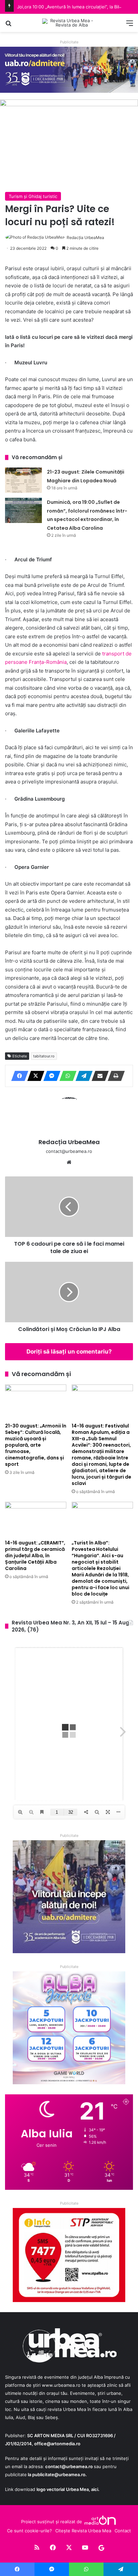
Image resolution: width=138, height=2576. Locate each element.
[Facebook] (18, 1076)
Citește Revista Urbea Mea (83, 2531)
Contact (123, 2531)
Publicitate (69, 42)
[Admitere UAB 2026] (69, 69)
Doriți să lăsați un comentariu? (69, 1352)
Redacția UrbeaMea (85, 237)
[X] (34, 1076)
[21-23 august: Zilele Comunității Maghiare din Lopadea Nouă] (23, 480)
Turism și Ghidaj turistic (33, 196)
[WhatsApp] (66, 1076)
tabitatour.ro (44, 1056)
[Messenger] (50, 1076)
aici (95, 2489)
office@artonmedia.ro (57, 2444)
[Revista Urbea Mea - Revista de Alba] (69, 23)
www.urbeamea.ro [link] (61, 2385)
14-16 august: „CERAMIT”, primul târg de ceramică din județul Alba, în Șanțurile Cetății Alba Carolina (35, 1556)
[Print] (114, 1076)
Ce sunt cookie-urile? (29, 2531)
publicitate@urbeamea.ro (59, 2474)
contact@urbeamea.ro (69, 2466)
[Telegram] (82, 1076)
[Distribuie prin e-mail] (98, 1076)
